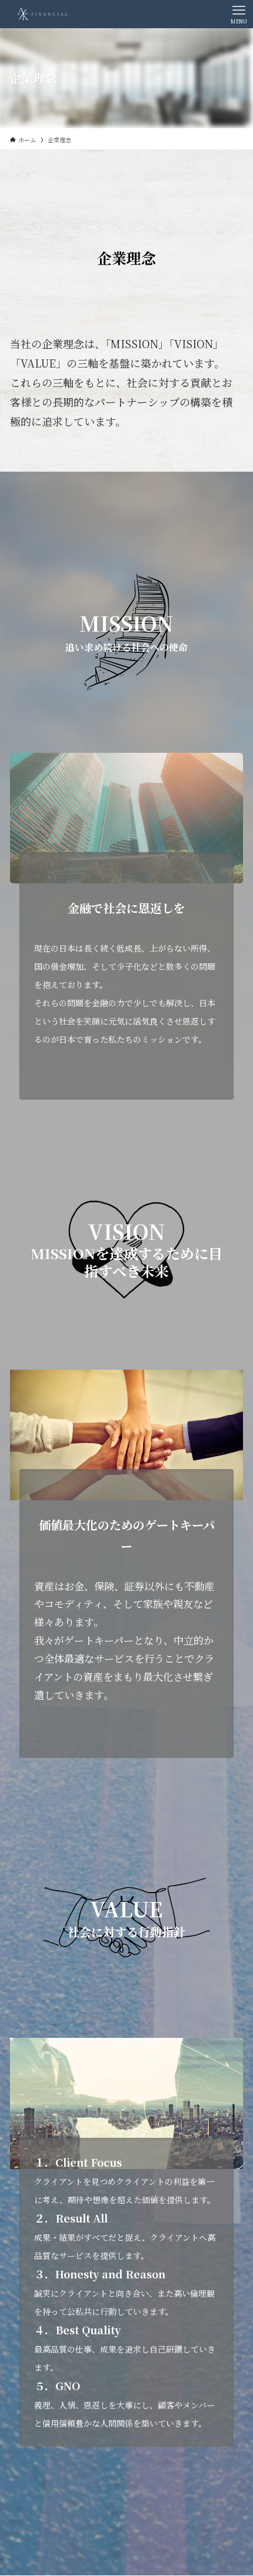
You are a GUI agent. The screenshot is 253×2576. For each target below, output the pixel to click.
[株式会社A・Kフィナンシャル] (44, 14)
